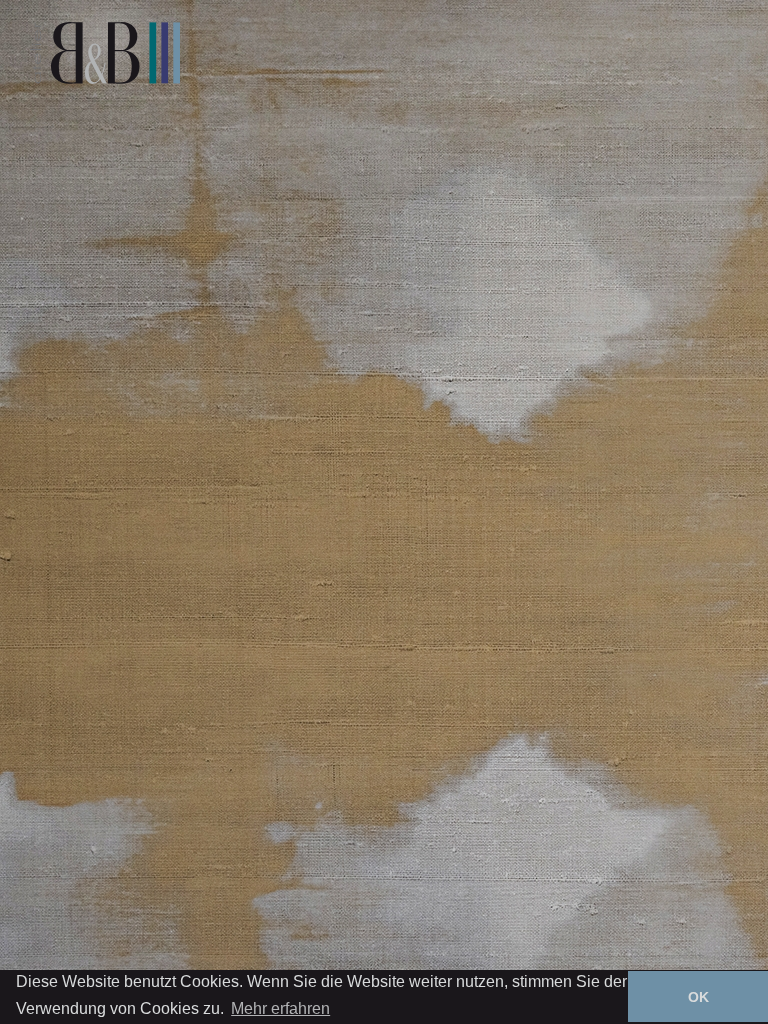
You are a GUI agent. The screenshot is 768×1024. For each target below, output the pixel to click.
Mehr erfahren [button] (280, 1008)
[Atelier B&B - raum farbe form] (105, 53)
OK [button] (698, 997)
